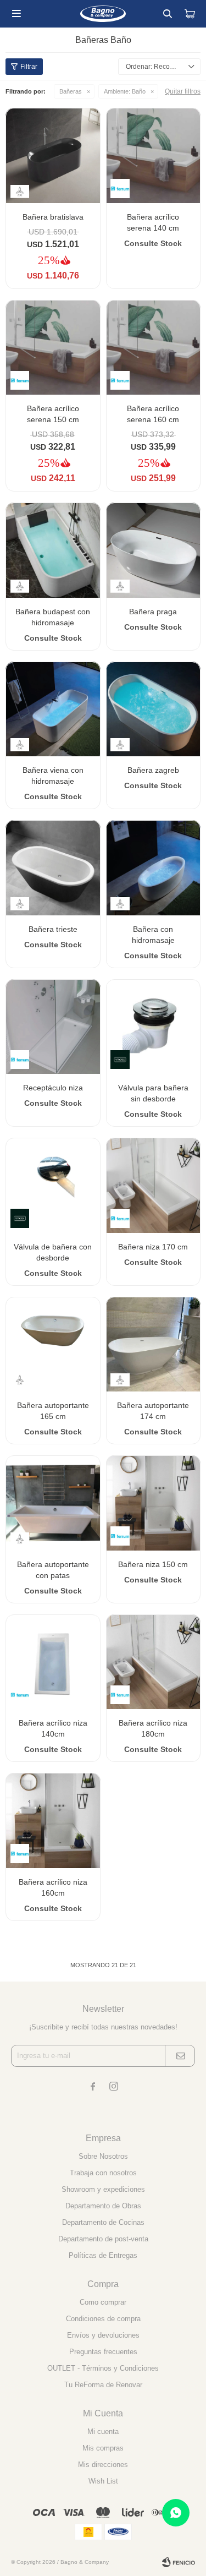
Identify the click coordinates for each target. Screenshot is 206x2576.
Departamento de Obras (103, 2206)
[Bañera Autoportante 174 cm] (154, 1344)
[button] (168, 14)
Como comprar (103, 2302)
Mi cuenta (103, 2432)
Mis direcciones (103, 2465)
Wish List (103, 2481)
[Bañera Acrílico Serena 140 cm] (154, 155)
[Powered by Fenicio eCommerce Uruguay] (179, 2562)
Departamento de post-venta (103, 2239)
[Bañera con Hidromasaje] (154, 868)
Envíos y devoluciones (103, 2335)
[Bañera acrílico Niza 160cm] (53, 1821)
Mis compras (103, 2448)
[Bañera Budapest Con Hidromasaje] (53, 550)
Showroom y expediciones (103, 2189)
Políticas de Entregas (103, 2255)
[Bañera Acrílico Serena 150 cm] (53, 348)
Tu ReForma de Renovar (103, 2385)
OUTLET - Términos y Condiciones (103, 2368)
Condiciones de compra (103, 2319)
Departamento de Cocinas (103, 2222)
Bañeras (71, 91)
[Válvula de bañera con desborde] (53, 1185)
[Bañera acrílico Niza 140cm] (53, 1662)
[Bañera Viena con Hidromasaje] (53, 709)
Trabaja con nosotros (103, 2173)
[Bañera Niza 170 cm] (154, 1185)
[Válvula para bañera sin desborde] (154, 1027)
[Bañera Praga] (154, 550)
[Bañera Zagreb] (154, 709)
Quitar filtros (183, 91)
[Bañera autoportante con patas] (53, 1503)
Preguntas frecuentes (103, 2352)
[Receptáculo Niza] (53, 1027)
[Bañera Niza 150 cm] (154, 1503)
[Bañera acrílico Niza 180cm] (154, 1662)
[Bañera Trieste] (53, 868)
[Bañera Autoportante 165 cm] (53, 1344)
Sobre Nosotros (103, 2156)
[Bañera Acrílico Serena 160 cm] (154, 348)
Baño (125, 91)
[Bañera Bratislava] (53, 155)
